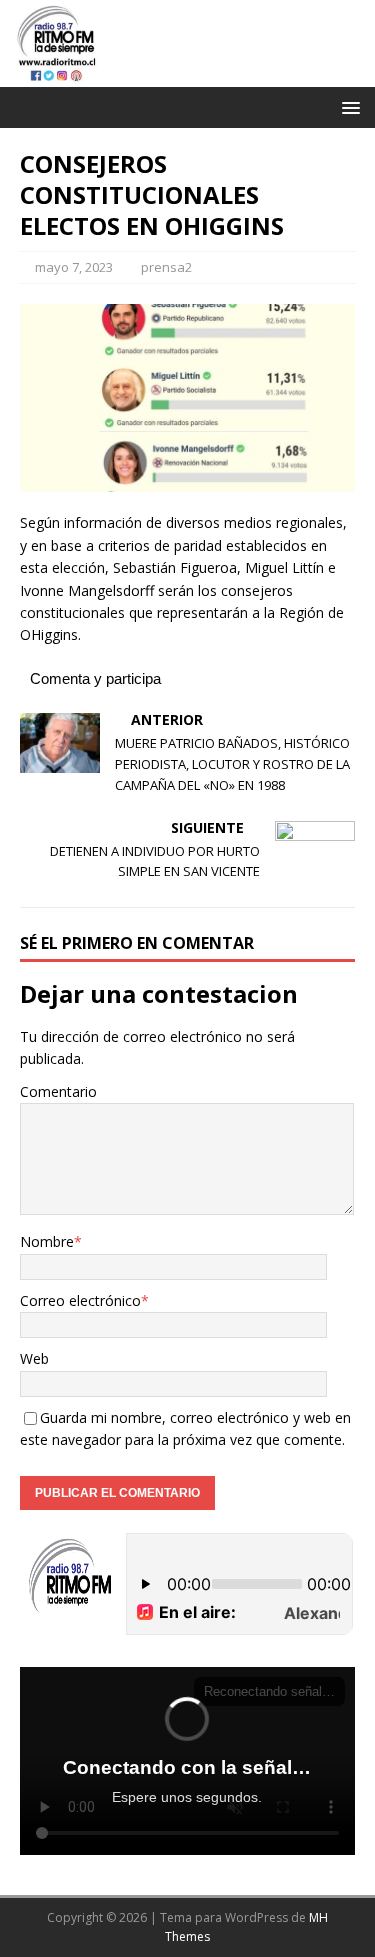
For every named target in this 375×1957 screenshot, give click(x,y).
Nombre (47, 1241)
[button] (347, 106)
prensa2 (166, 267)
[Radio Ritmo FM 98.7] (187, 74)
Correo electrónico (80, 1300)
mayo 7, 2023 (74, 267)
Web (34, 1358)
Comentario (58, 1091)
